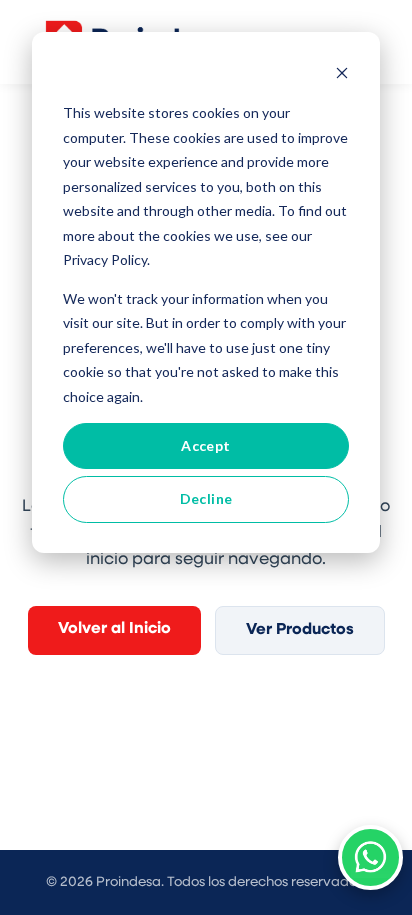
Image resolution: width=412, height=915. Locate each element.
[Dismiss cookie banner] (342, 75)
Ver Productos (300, 630)
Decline (206, 498)
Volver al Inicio (114, 629)
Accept (206, 445)
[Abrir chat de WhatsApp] (370, 857)
